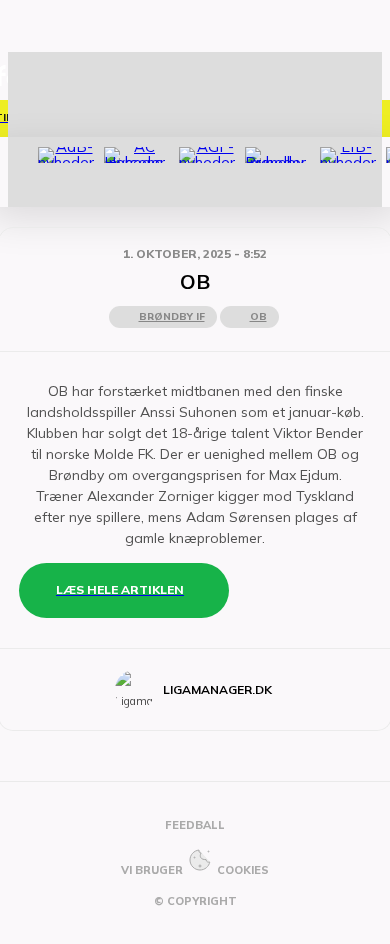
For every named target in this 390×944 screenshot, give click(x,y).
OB (258, 316)
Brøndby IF (172, 316)
